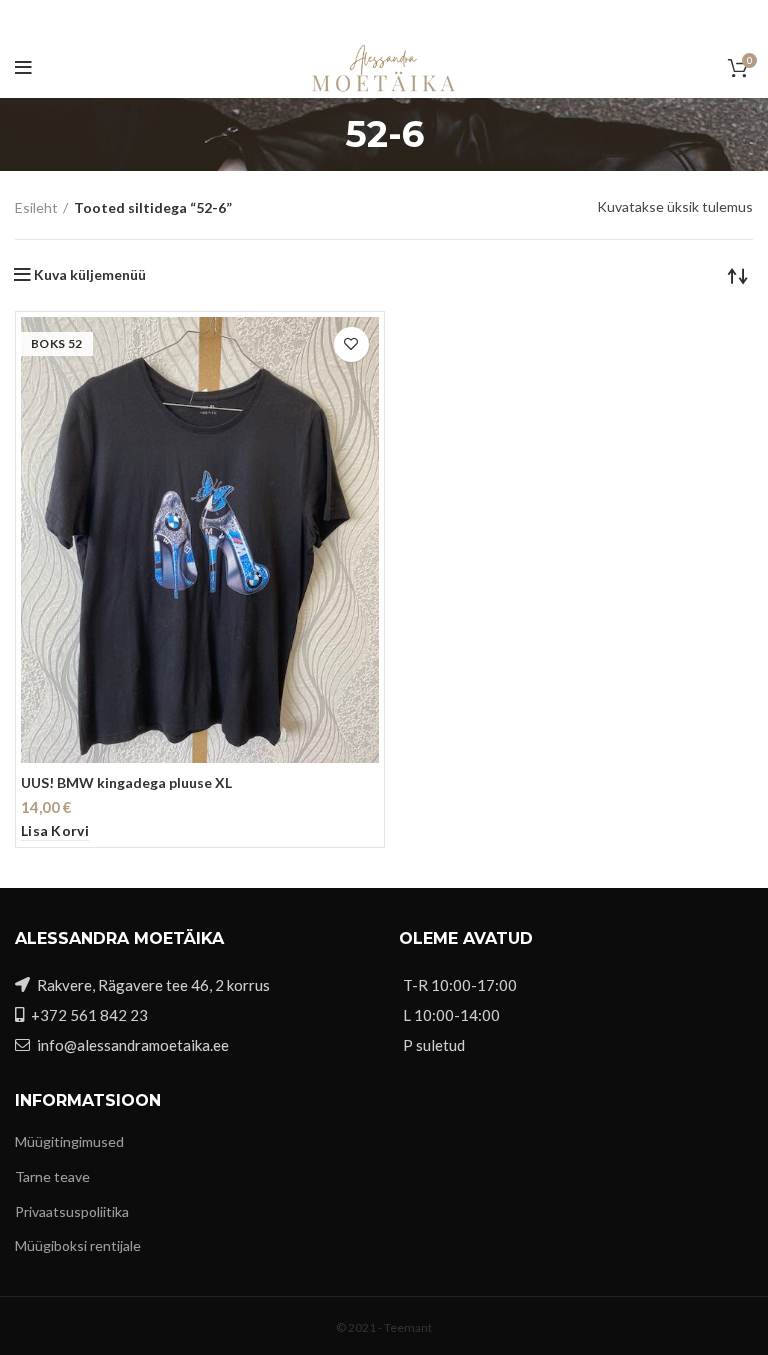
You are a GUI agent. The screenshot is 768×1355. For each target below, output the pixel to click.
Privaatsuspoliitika (72, 1211)
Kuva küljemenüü (90, 275)
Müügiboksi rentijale (78, 1245)
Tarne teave (52, 1176)
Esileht (36, 207)
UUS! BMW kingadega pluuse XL (126, 782)
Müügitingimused (69, 1141)
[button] (55, 831)
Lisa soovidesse (351, 344)
